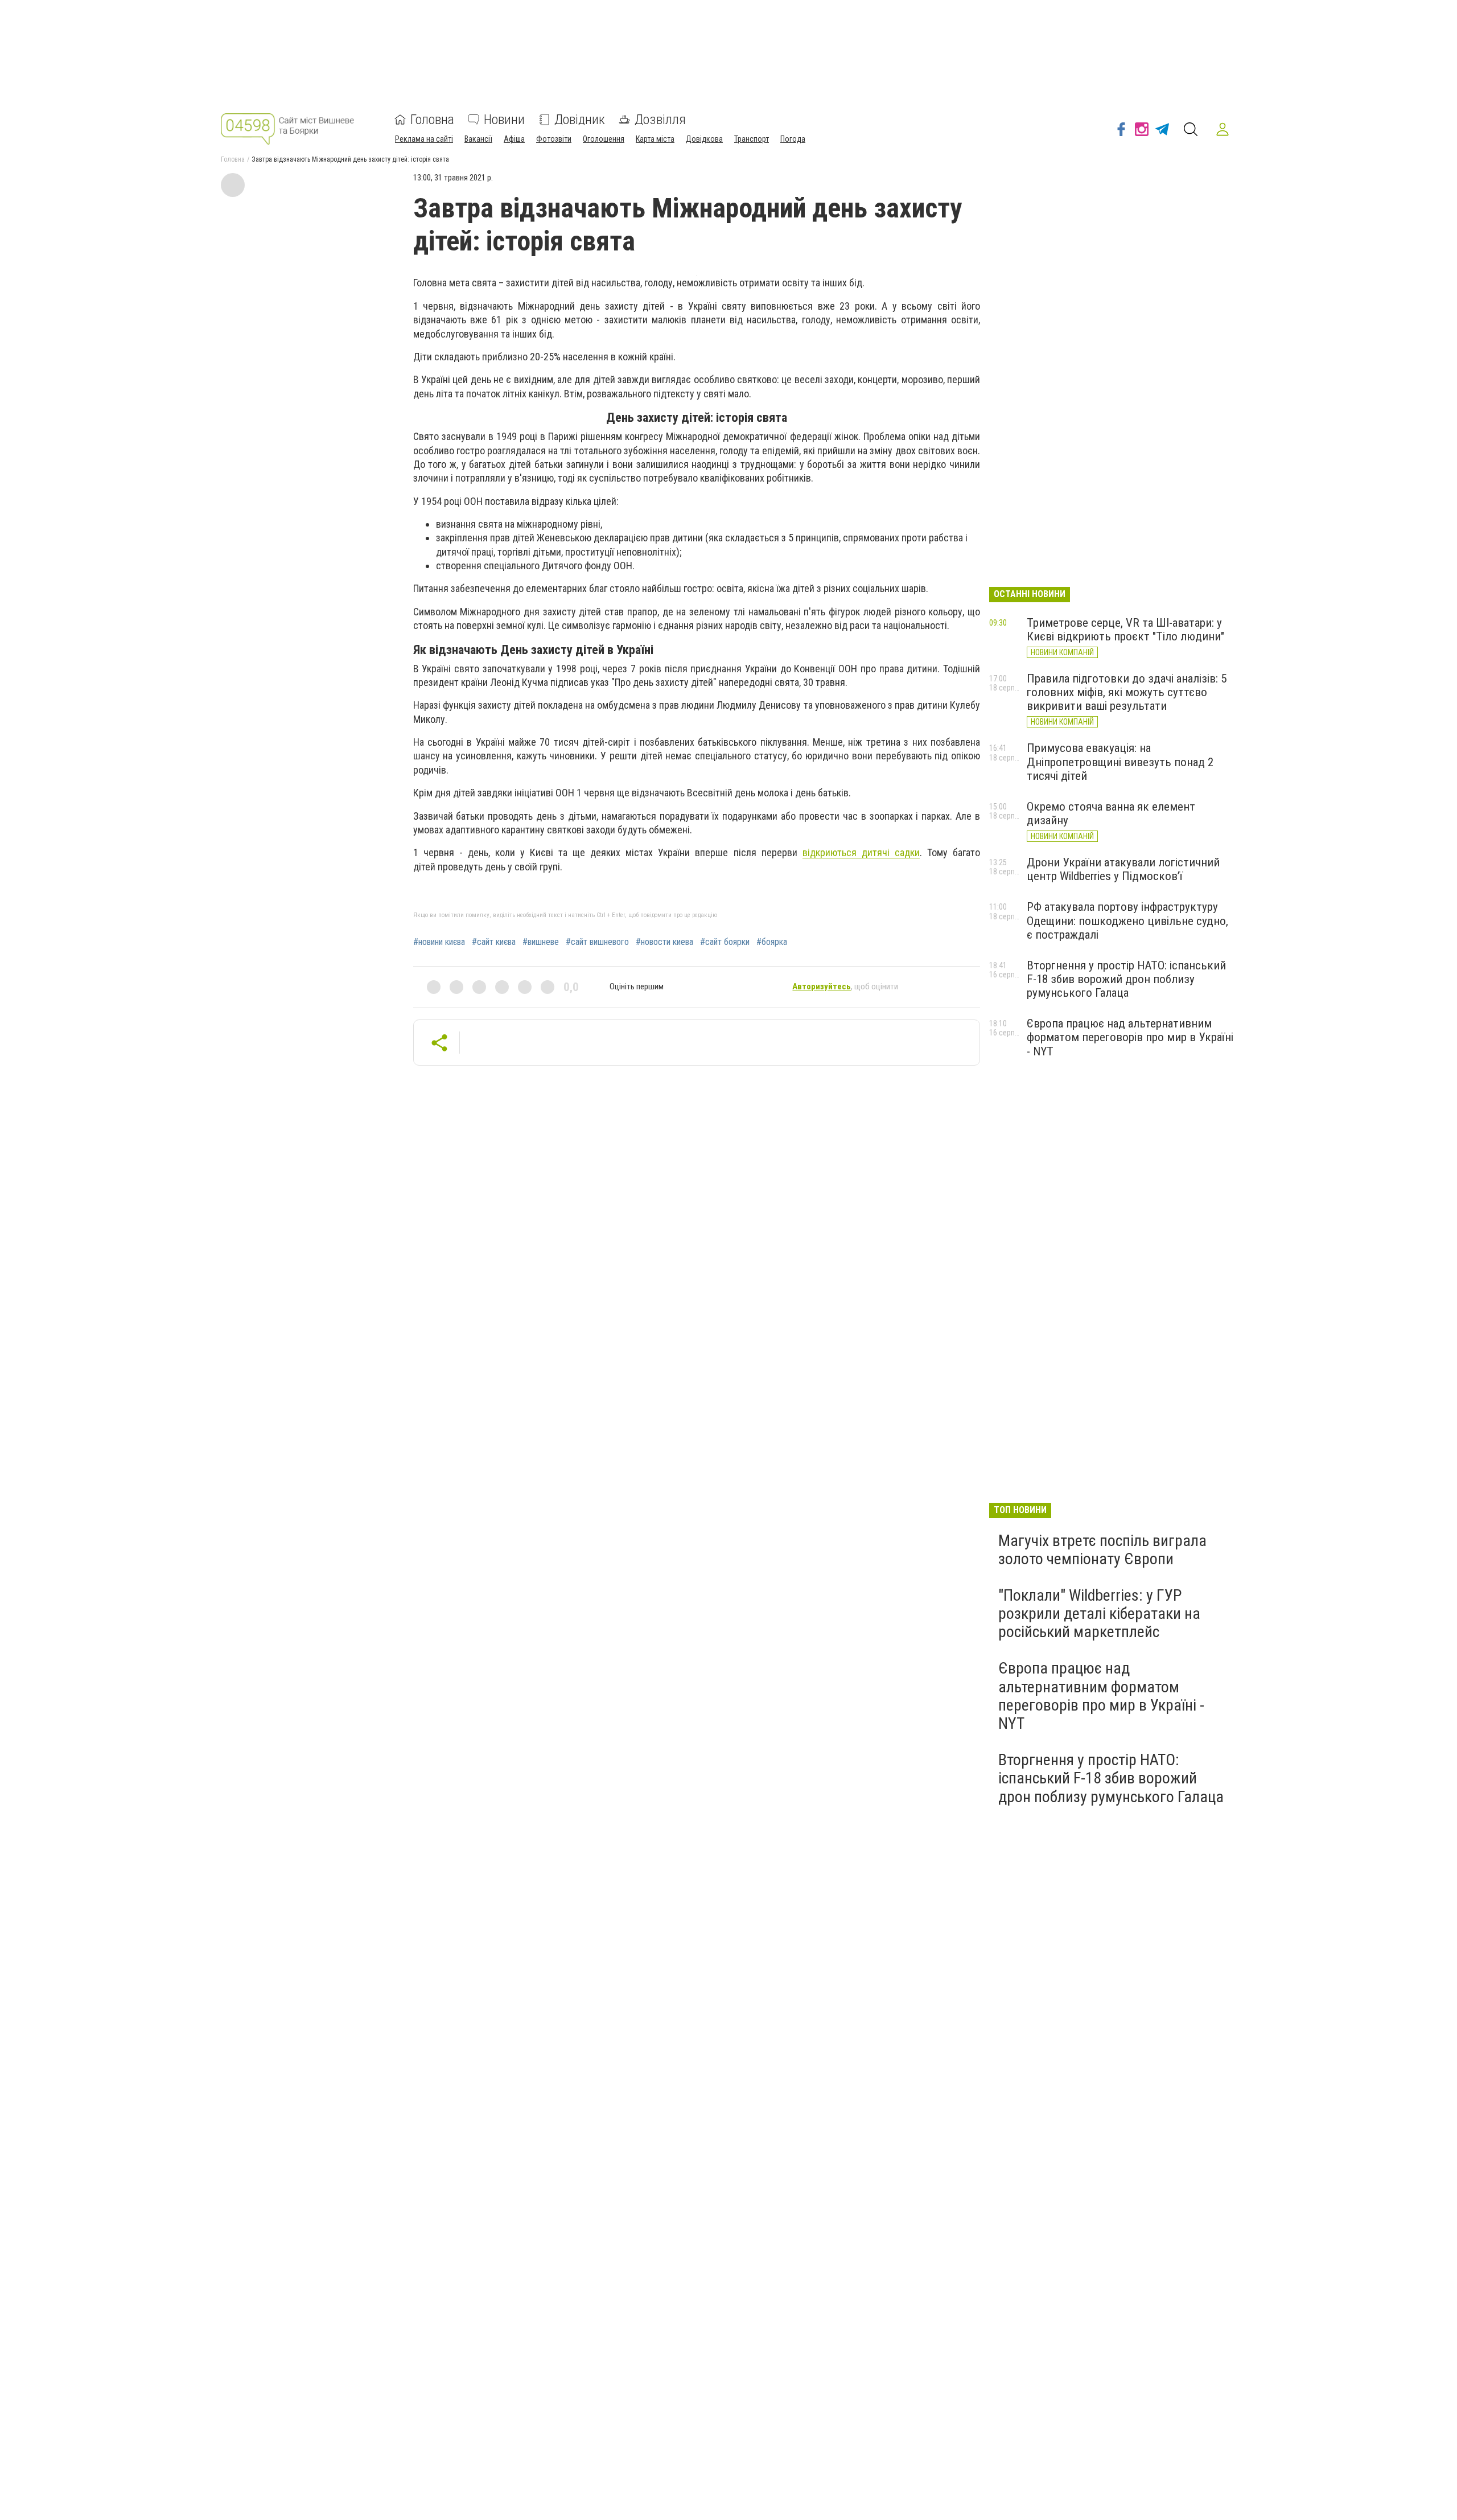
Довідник (580, 120)
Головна (432, 120)
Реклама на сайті (424, 139)
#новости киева (664, 942)
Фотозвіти (554, 139)
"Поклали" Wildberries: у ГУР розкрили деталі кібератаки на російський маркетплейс (1099, 1613)
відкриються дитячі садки (861, 852)
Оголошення (604, 139)
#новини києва (439, 942)
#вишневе (541, 942)
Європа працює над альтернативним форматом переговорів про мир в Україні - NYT (1130, 1037)
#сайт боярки (725, 942)
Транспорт (752, 139)
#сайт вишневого (597, 942)
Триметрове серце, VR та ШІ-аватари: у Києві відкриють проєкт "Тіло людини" (1125, 630)
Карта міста (655, 139)
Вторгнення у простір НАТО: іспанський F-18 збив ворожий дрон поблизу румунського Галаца (1126, 979)
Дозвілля (660, 120)
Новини (504, 120)
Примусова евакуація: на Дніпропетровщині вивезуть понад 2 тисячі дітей (1120, 762)
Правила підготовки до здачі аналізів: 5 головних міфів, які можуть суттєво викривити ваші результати (1127, 692)
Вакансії (478, 139)
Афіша (514, 139)
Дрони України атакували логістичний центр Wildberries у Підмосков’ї (1123, 869)
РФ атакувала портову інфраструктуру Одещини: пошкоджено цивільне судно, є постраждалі (1127, 920)
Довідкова (704, 139)
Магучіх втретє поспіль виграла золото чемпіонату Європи (1102, 1550)
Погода (793, 139)
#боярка (772, 942)
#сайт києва (494, 942)
